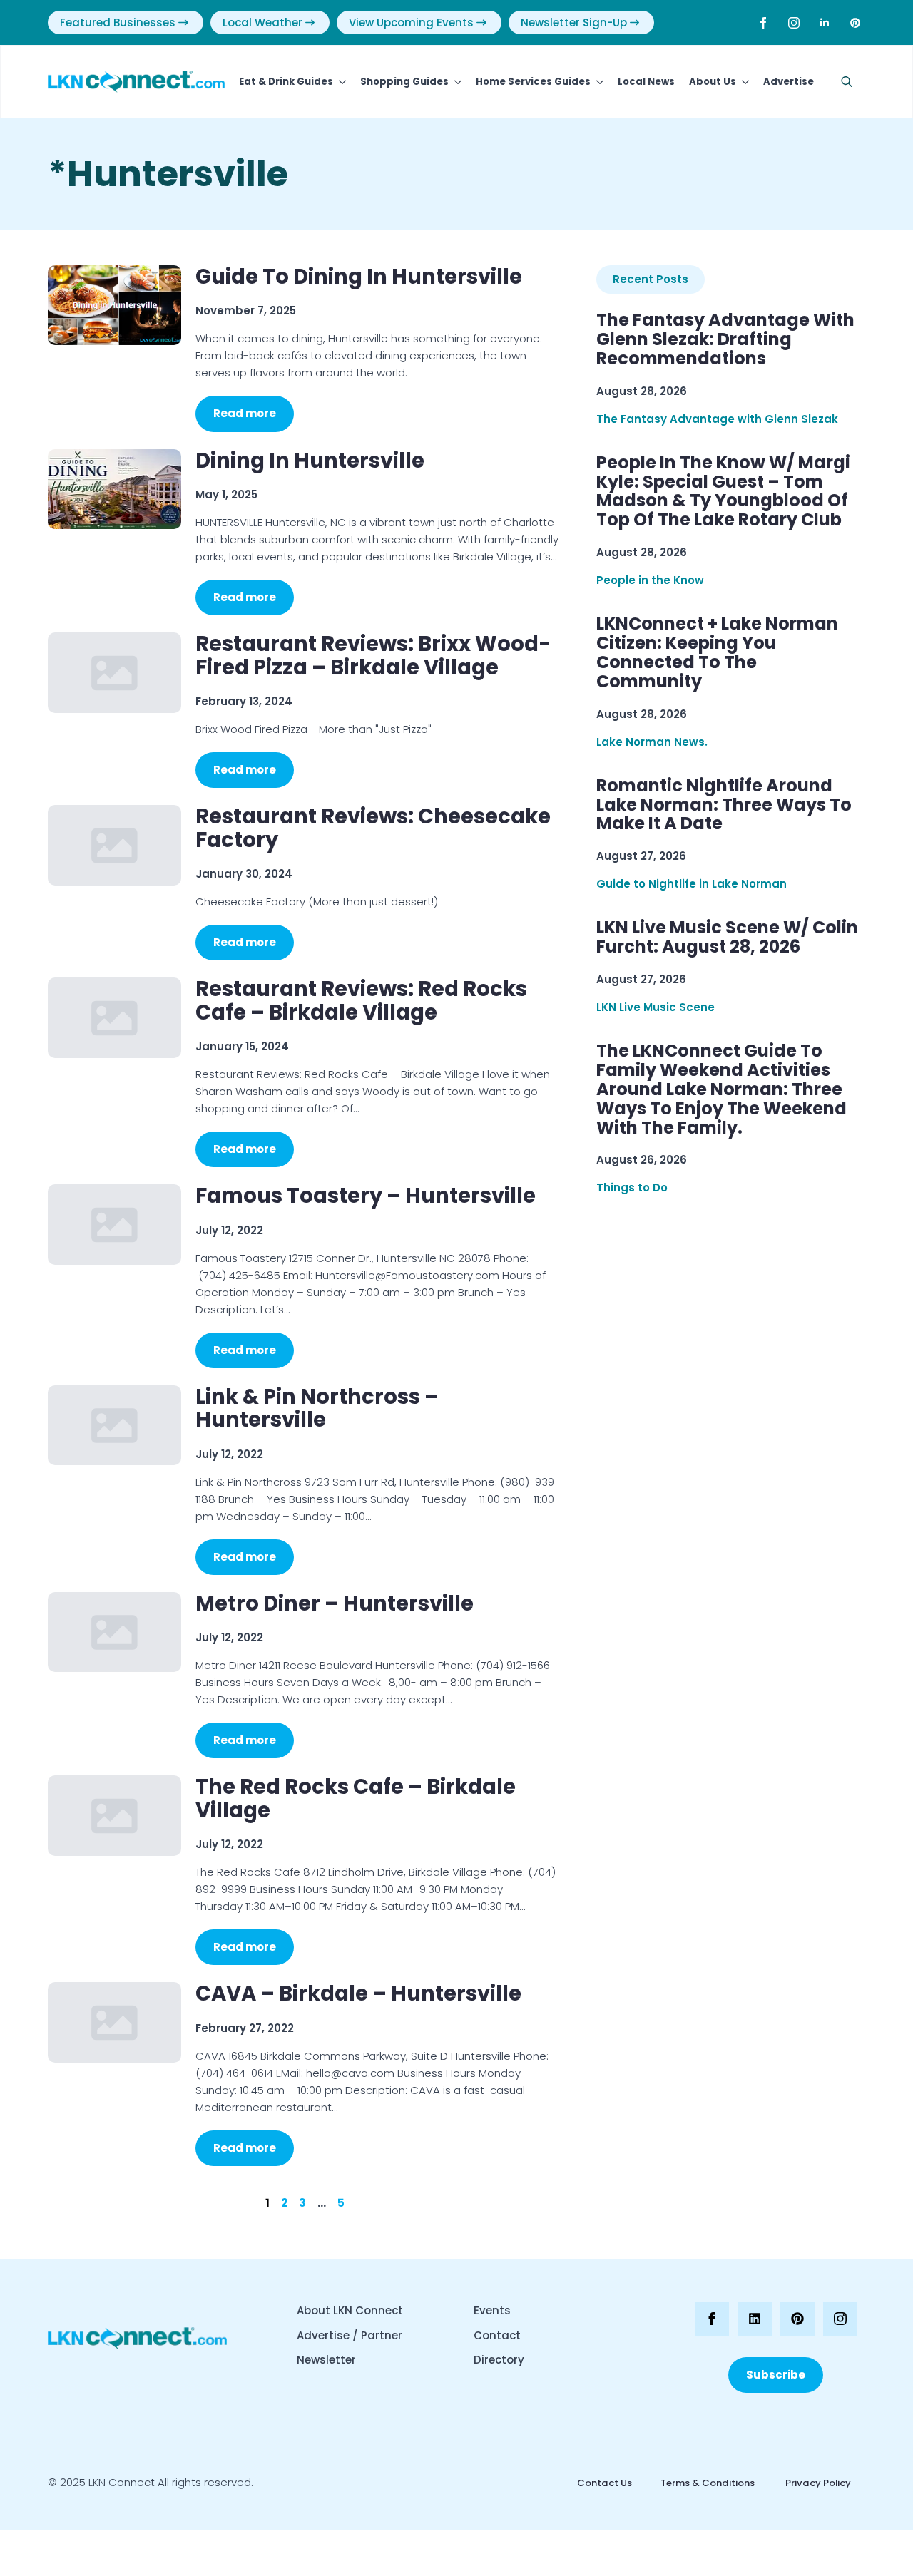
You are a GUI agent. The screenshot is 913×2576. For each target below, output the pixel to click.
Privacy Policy (817, 2483)
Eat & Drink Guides (286, 82)
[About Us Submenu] (743, 82)
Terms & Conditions (708, 2483)
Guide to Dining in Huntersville (359, 277)
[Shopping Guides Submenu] (455, 82)
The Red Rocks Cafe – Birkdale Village (356, 1798)
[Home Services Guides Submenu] (597, 82)
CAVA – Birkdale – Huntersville (358, 1993)
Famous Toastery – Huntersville (366, 1196)
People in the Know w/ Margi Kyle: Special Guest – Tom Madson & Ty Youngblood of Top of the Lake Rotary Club (723, 492)
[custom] (855, 23)
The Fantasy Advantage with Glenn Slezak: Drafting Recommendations (725, 340)
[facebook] (763, 23)
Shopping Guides (404, 82)
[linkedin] (825, 23)
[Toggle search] (847, 82)
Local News (646, 82)
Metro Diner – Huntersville (335, 1603)
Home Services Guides (533, 82)
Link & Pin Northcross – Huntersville (317, 1408)
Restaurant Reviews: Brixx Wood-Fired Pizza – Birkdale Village (373, 656)
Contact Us (605, 2483)
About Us (713, 82)
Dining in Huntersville (310, 461)
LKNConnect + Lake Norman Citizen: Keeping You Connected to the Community (717, 653)
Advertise (789, 82)
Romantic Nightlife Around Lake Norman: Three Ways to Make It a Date (724, 805)
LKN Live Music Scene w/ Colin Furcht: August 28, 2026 (727, 938)
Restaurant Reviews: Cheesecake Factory (373, 828)
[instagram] (794, 23)
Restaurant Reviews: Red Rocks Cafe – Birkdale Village (361, 1001)
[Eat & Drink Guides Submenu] (340, 82)
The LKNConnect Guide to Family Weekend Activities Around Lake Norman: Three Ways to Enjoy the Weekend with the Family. (721, 1089)
